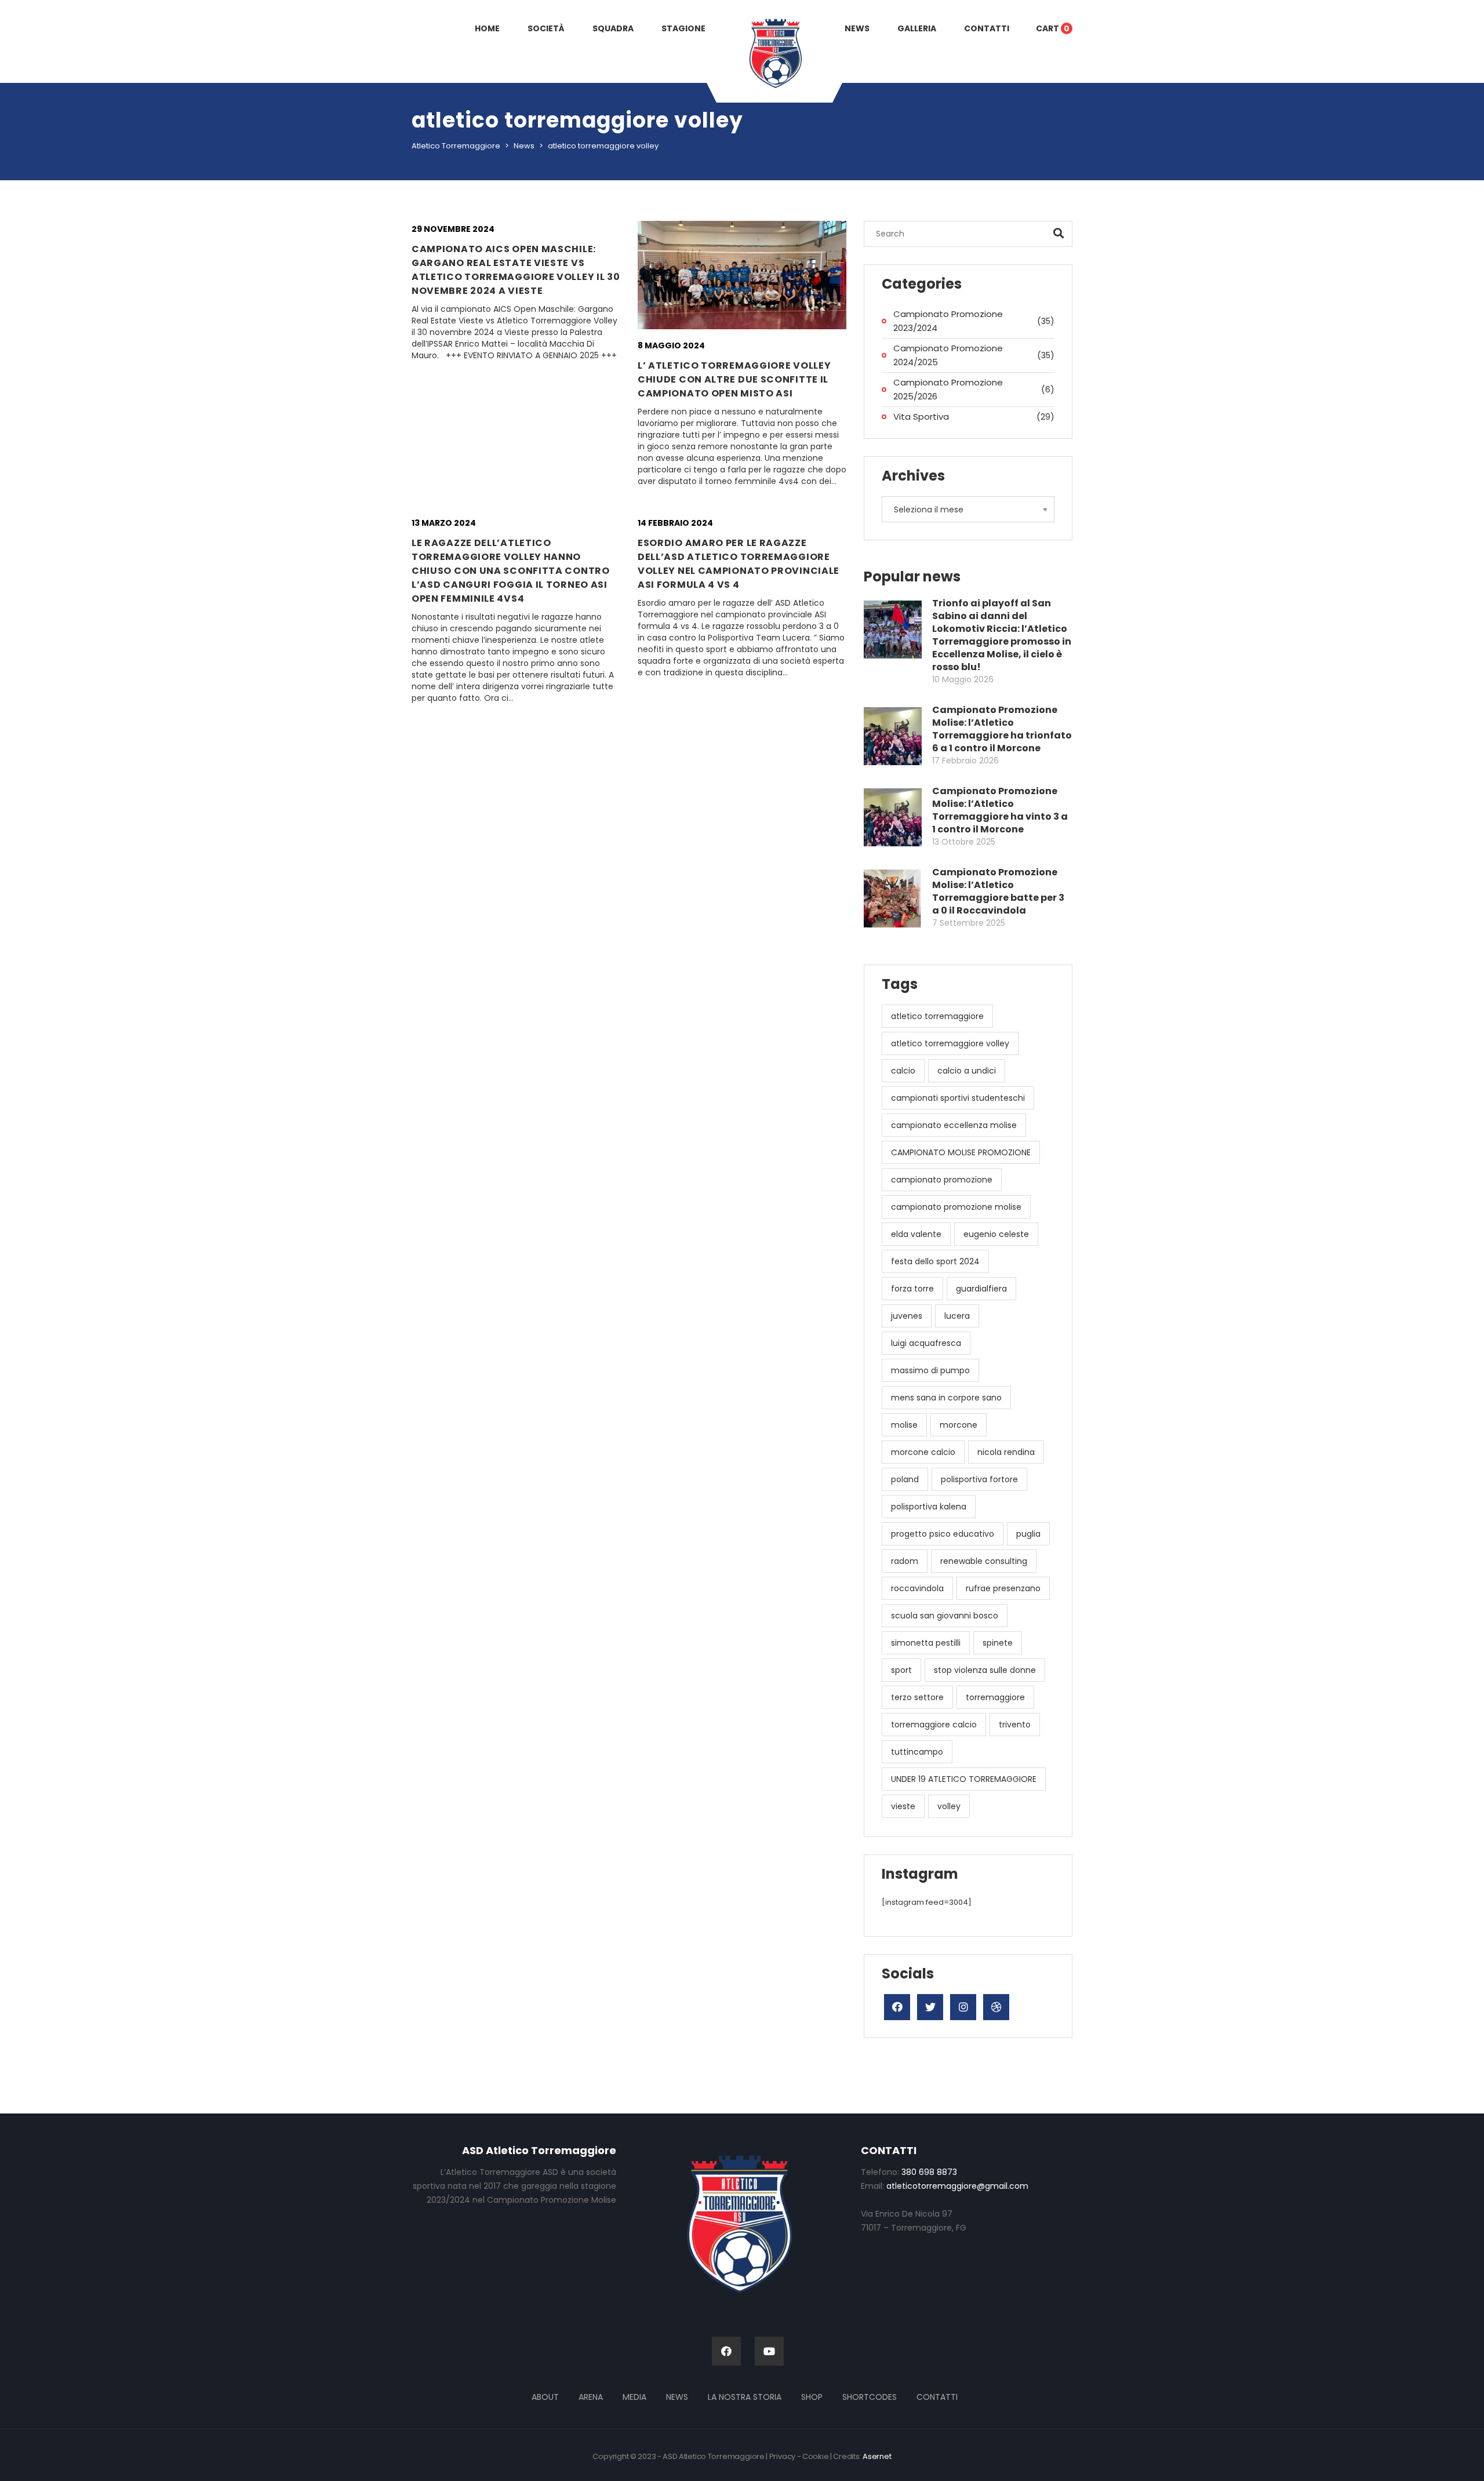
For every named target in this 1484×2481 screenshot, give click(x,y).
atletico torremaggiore (937, 1016)
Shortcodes (870, 2397)
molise (904, 1425)
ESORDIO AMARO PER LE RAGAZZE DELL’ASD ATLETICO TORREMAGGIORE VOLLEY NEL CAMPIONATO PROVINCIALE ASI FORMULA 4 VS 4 (739, 564)
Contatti (937, 2397)
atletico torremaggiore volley (950, 1043)
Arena (591, 2397)
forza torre (912, 1289)
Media (634, 2397)
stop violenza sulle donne (985, 1670)
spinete (998, 1643)
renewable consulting (984, 1561)
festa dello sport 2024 (935, 1261)
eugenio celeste (996, 1234)
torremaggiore (995, 1697)
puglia (1028, 1534)
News (677, 2397)
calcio (903, 1071)
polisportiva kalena (929, 1507)
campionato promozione (942, 1180)
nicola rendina (1006, 1452)
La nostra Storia (745, 2397)
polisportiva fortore (979, 1479)
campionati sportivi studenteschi (958, 1098)
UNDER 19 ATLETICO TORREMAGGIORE (964, 1779)
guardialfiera (981, 1289)
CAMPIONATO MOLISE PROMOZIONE (961, 1152)
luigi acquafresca (926, 1343)
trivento (1015, 1725)
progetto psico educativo (943, 1534)
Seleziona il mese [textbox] (929, 510)
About (545, 2397)
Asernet (877, 2456)
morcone (959, 1425)
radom (905, 1561)
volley (949, 1806)
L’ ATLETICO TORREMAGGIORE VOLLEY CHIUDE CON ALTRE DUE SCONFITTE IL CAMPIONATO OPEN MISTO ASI (734, 379)
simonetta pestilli (926, 1643)
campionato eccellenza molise (954, 1125)
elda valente (916, 1234)
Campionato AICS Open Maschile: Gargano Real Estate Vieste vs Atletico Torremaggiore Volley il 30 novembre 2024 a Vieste (516, 270)
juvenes (907, 1316)
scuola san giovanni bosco (945, 1616)
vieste (903, 1806)
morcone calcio (923, 1452)
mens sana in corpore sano (946, 1398)
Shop (812, 2397)
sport (901, 1670)
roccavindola (917, 1588)
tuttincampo (917, 1752)
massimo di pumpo (930, 1370)
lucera (957, 1316)
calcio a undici (967, 1071)
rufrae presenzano (1003, 1588)
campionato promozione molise (956, 1207)
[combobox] (968, 509)
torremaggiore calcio (934, 1725)
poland (905, 1479)
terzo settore (917, 1697)
